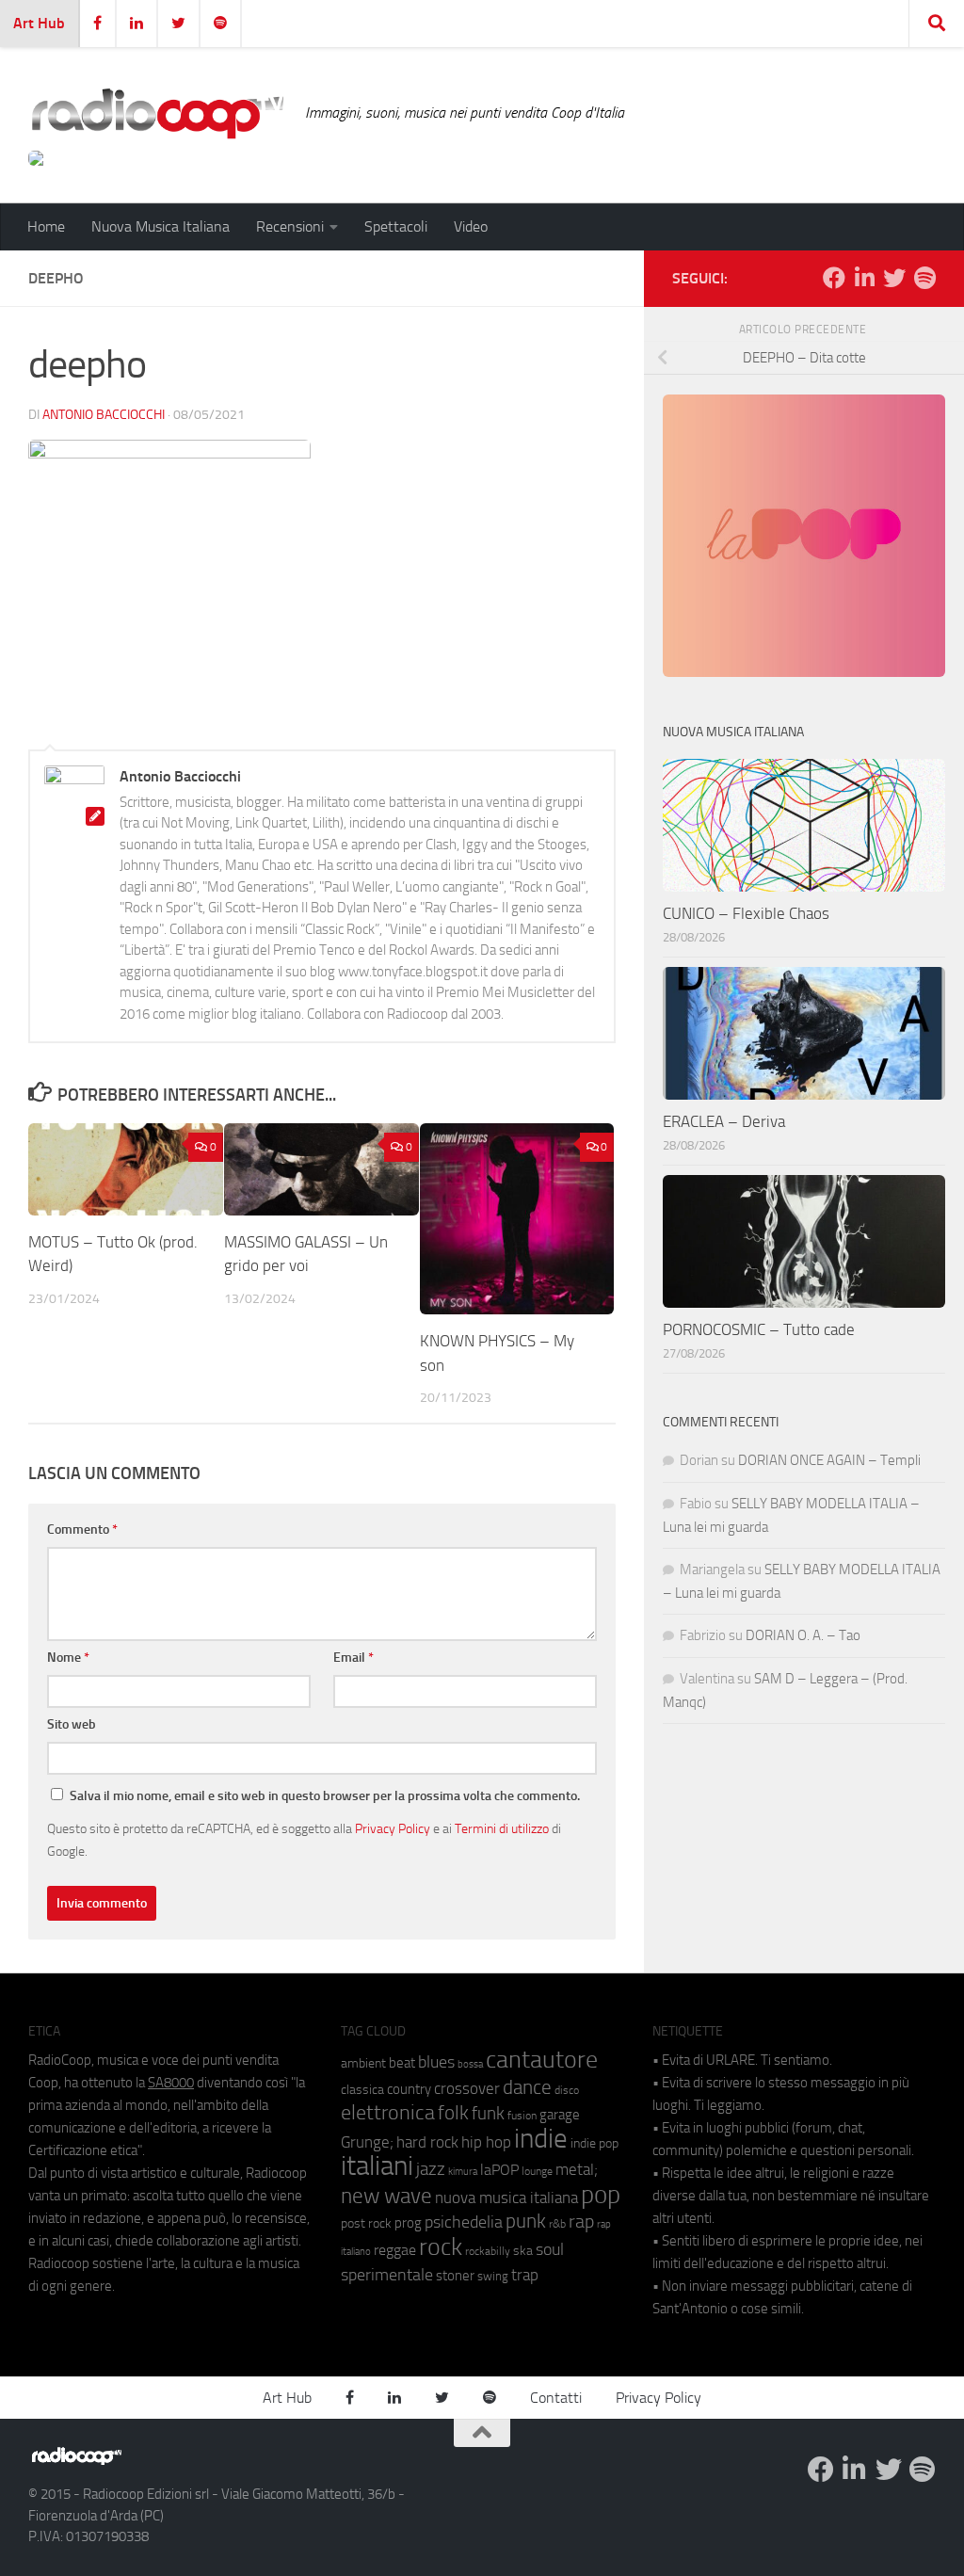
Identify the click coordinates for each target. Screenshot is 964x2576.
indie (541, 2138)
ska (523, 2251)
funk (488, 2114)
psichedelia (464, 2222)
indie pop (594, 2143)
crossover (467, 2088)
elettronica (388, 2112)
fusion (522, 2115)
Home (46, 226)
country (409, 2089)
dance (527, 2087)
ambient (363, 2063)
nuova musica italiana (506, 2198)
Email (353, 1658)
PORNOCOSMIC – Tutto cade (759, 1329)
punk (526, 2221)
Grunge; (367, 2142)
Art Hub (39, 23)
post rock (366, 2223)
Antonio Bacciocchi (104, 415)
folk (453, 2113)
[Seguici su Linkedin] (864, 278)
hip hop (486, 2142)
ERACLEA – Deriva (724, 1121)
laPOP (499, 2170)
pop (601, 2195)
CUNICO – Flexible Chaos (746, 913)
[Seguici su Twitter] (894, 278)
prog (408, 2223)
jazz (431, 2169)
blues (436, 2062)
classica (362, 2090)
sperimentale (387, 2275)
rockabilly (488, 2251)
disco (567, 2090)
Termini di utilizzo (502, 1828)
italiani (377, 2166)
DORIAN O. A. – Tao (803, 1635)
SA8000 (171, 2083)
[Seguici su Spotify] (924, 278)
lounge (537, 2171)
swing (493, 2276)
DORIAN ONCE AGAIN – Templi (829, 1460)
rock (441, 2247)
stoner (455, 2276)
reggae (395, 2250)
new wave (386, 2196)
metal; (577, 2170)
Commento (82, 1529)
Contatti (556, 2398)
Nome (68, 1658)
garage (560, 2115)
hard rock (427, 2142)
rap (581, 2222)
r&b (557, 2223)
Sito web (72, 1724)
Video (471, 226)
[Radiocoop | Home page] (157, 113)
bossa (470, 2064)
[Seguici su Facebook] (834, 278)
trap (525, 2275)
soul (550, 2249)
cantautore (542, 2060)
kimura (463, 2172)
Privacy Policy (393, 1828)
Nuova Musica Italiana (161, 226)
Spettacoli (396, 226)
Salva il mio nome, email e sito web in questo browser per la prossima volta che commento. (325, 1796)
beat (402, 2063)
